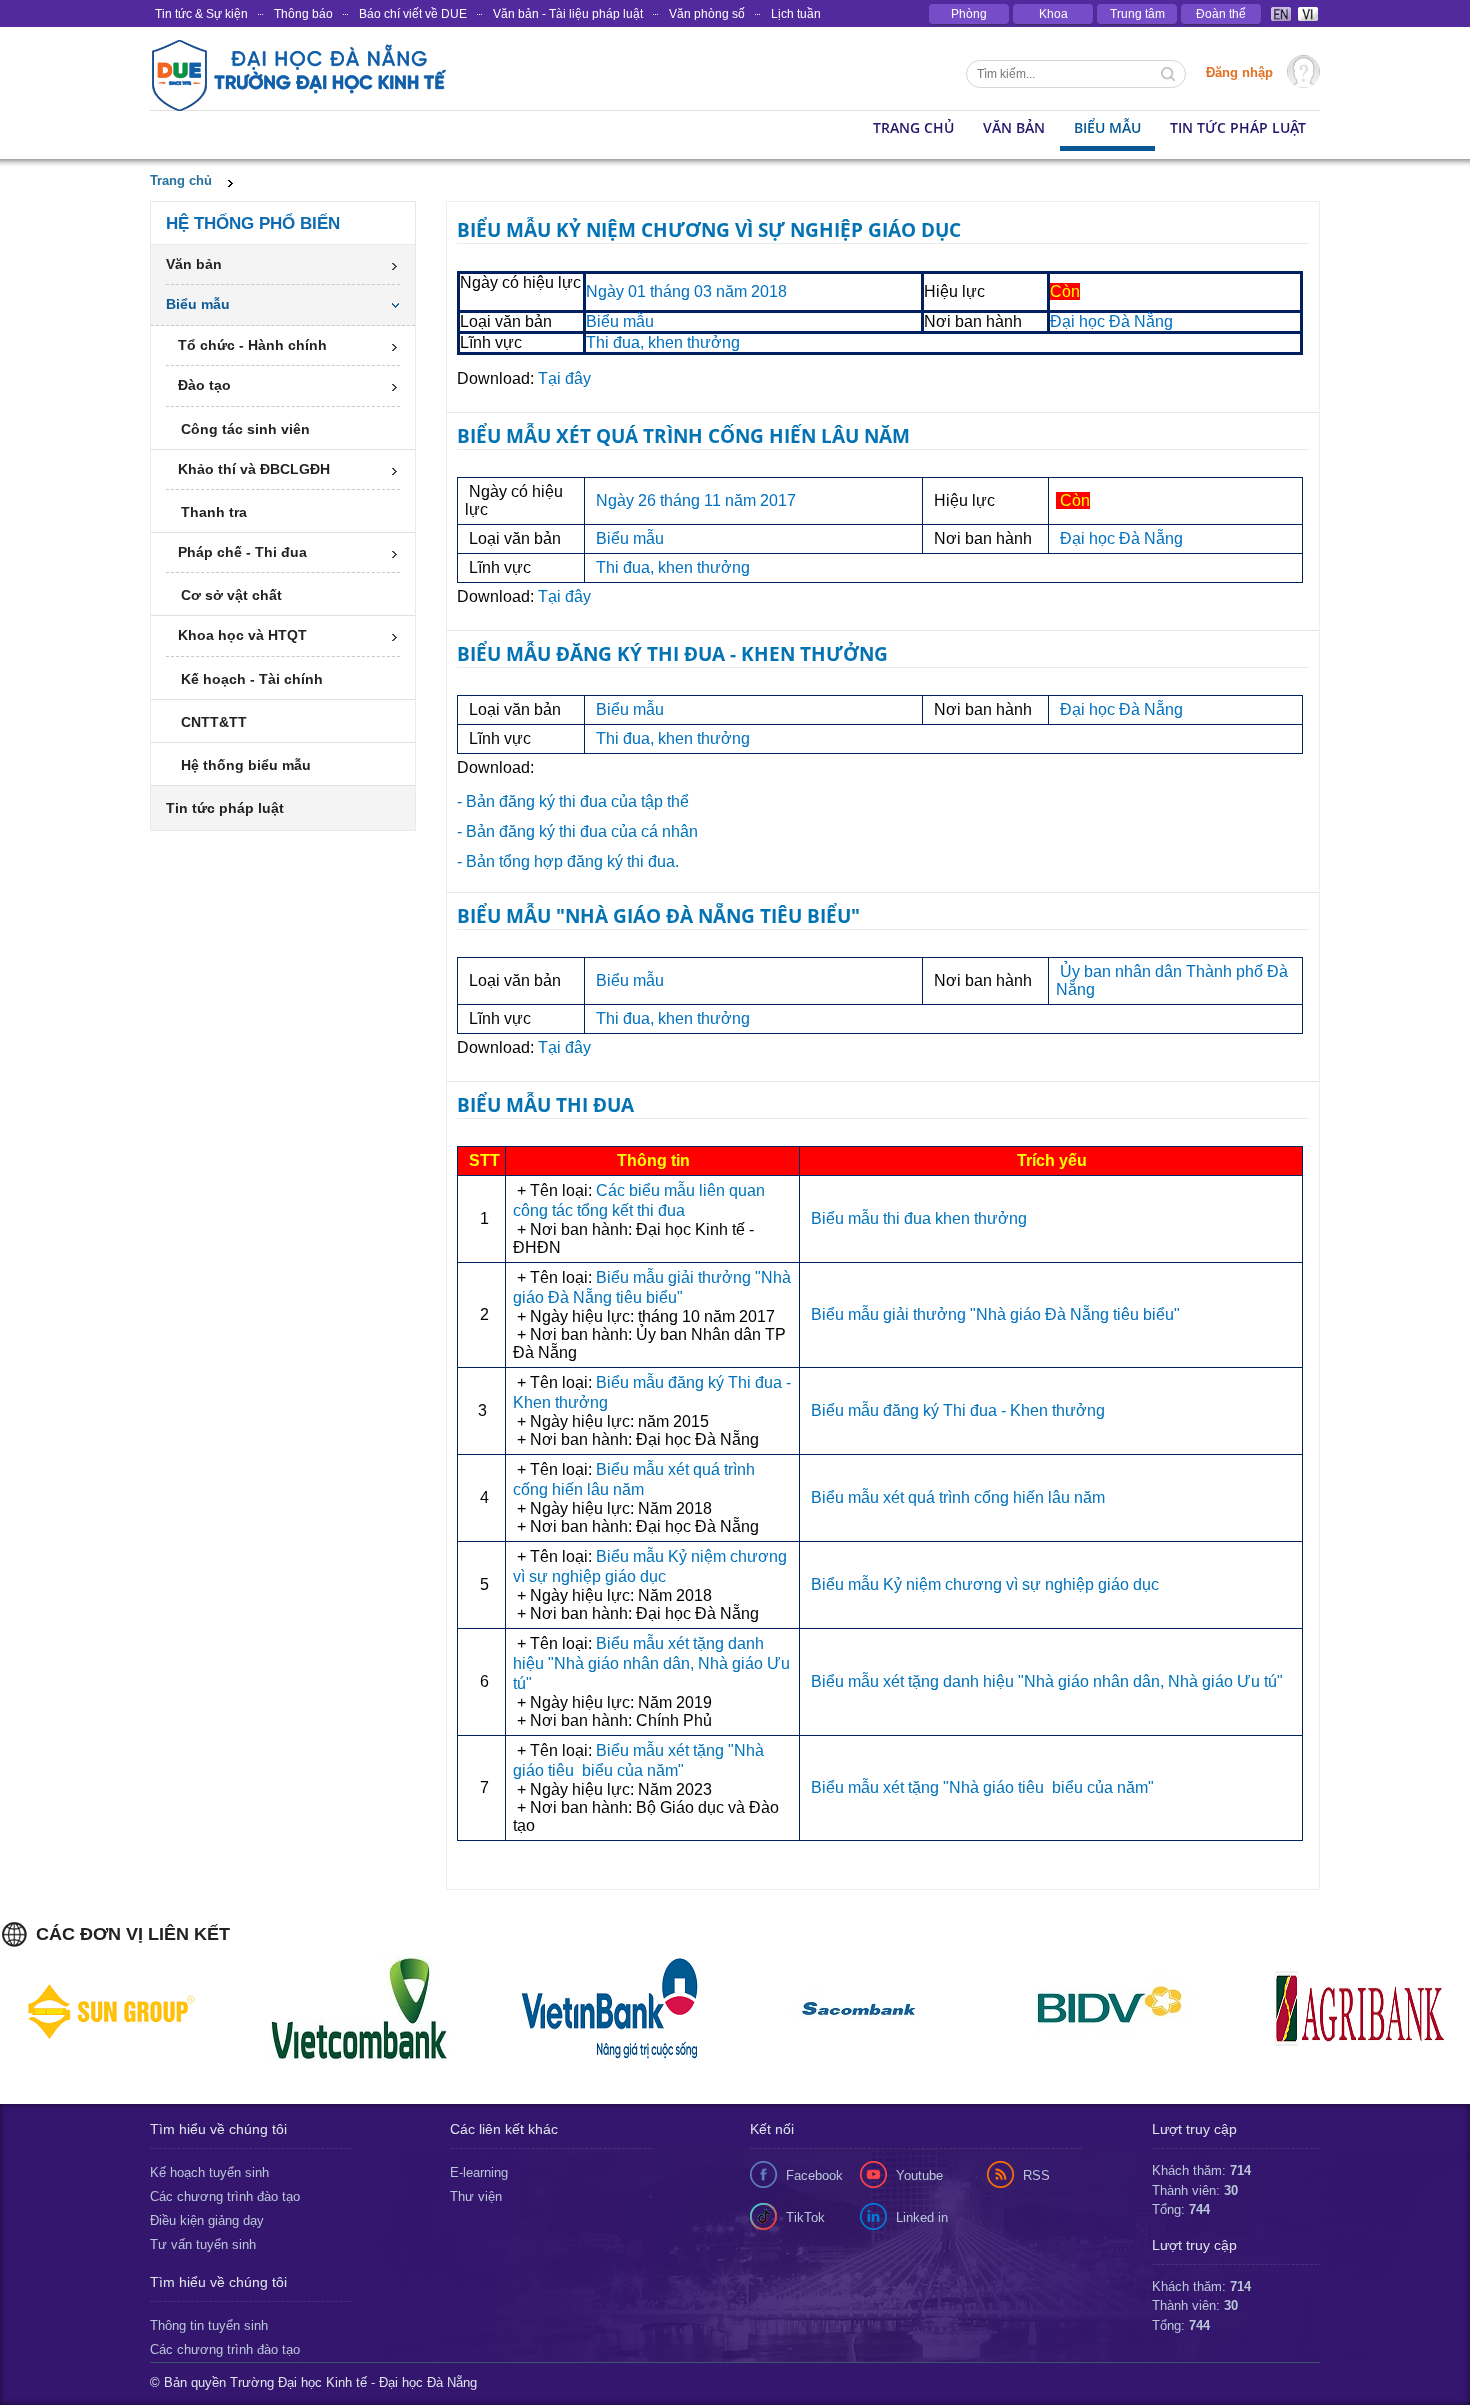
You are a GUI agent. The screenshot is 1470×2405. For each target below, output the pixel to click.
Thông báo (303, 14)
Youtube (919, 2175)
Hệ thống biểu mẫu (246, 765)
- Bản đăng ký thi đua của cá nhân (577, 831)
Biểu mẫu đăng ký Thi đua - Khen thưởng (958, 1410)
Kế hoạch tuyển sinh (209, 2172)
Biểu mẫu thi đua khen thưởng (921, 1218)
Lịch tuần (796, 14)
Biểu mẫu (1107, 127)
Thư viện (476, 2196)
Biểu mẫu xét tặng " (980, 1787)
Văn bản (1014, 127)
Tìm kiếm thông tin (1170, 76)
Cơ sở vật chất (231, 595)
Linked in (922, 2217)
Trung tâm (1137, 14)
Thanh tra (214, 512)
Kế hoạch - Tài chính (252, 679)
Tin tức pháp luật (1238, 127)
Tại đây (564, 378)
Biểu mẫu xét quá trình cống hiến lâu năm (958, 1497)
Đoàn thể (1221, 14)
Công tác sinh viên (245, 429)
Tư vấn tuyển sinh (203, 2244)
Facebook (814, 2175)
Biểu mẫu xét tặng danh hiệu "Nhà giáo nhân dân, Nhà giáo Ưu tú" (651, 1663)
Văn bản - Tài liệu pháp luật (568, 14)
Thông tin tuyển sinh (209, 2325)
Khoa (1053, 14)
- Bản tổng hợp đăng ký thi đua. (568, 861)
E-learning (479, 2172)
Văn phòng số (707, 14)
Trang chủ (181, 180)
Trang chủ (913, 127)
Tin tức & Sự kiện (201, 14)
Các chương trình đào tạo (225, 2196)
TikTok (805, 2217)
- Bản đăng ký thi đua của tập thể (573, 801)
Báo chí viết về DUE (413, 14)
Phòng (969, 14)
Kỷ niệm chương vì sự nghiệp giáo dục (1021, 1584)
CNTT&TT (214, 722)
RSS (1036, 2175)
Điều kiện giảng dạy (207, 2220)
